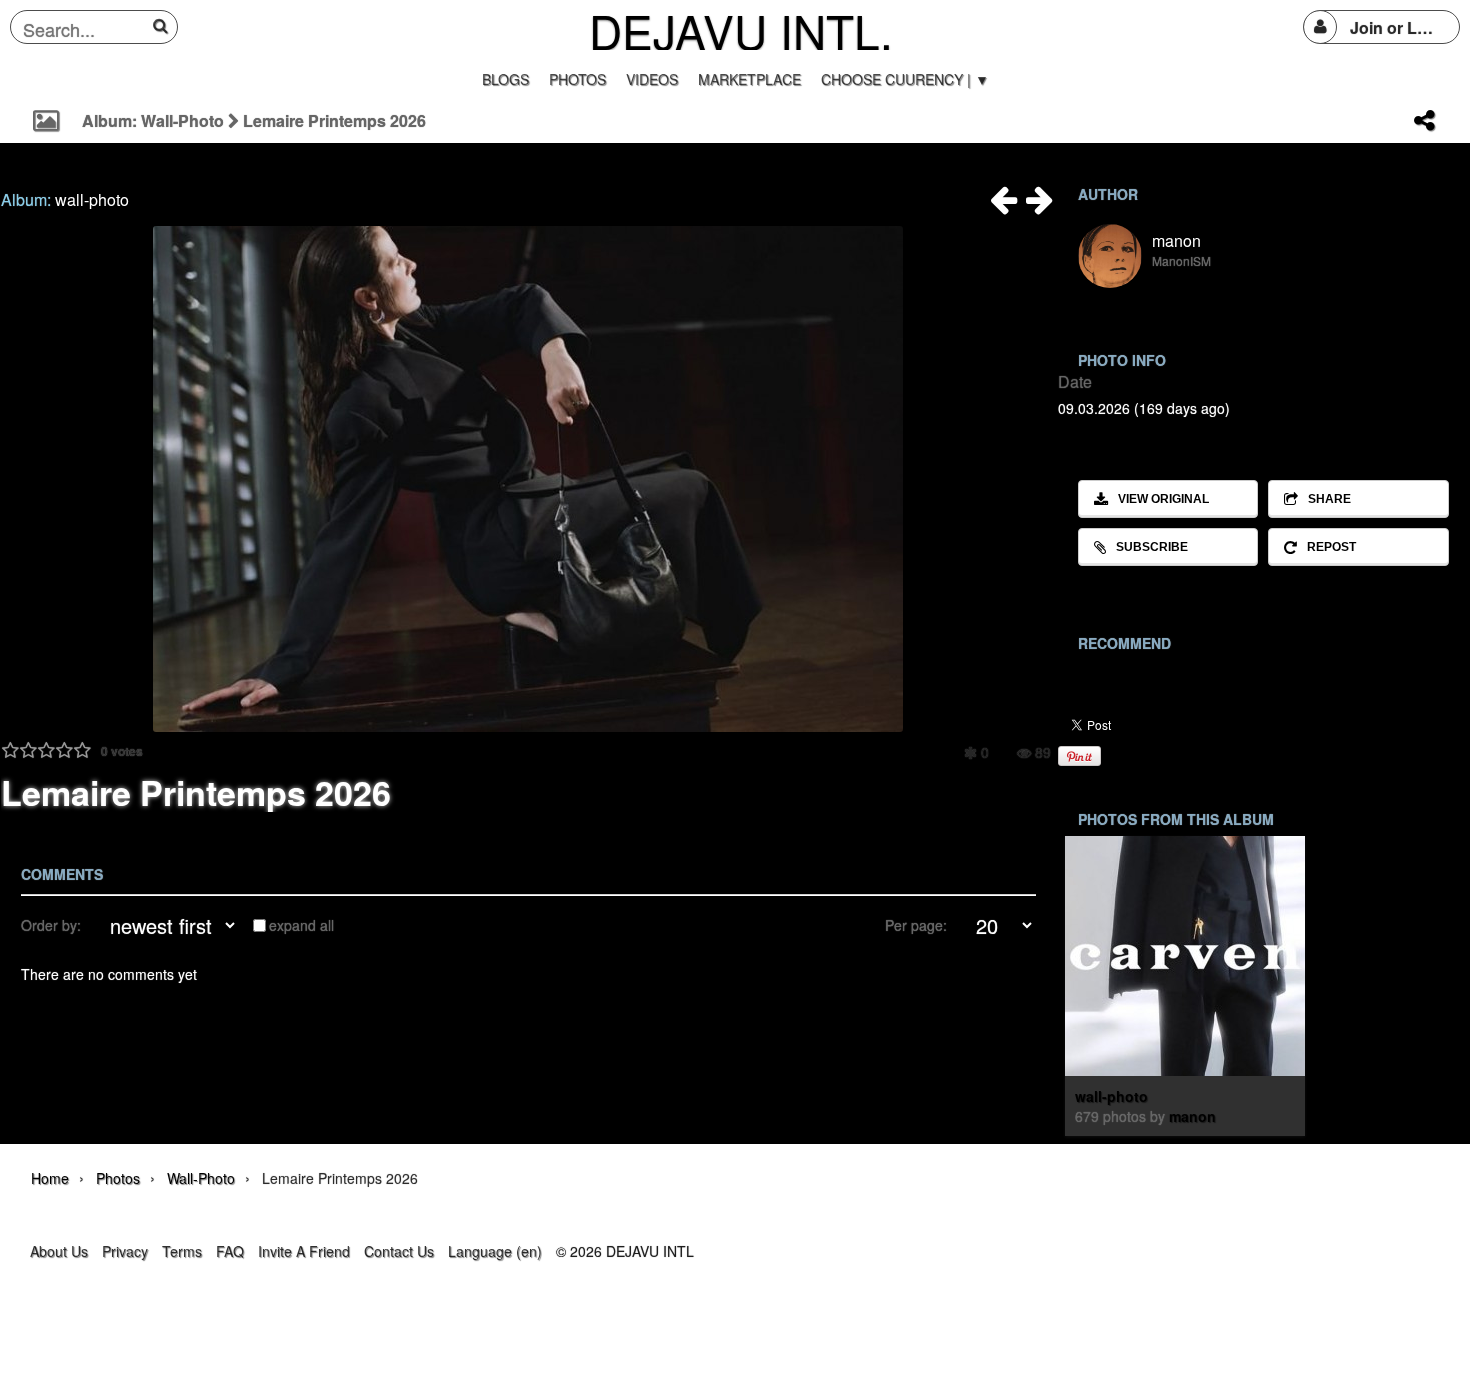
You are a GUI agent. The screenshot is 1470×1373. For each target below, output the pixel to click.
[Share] (1424, 121)
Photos (118, 1178)
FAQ (230, 1251)
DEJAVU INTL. (741, 30)
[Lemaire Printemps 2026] (1040, 205)
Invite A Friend (304, 1251)
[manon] (1110, 256)
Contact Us (399, 1251)
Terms (182, 1251)
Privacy (125, 1251)
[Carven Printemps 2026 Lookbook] (1004, 205)
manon (1176, 240)
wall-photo (92, 199)
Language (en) (495, 1251)
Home (50, 1178)
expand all (301, 925)
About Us (59, 1251)
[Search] (163, 26)
